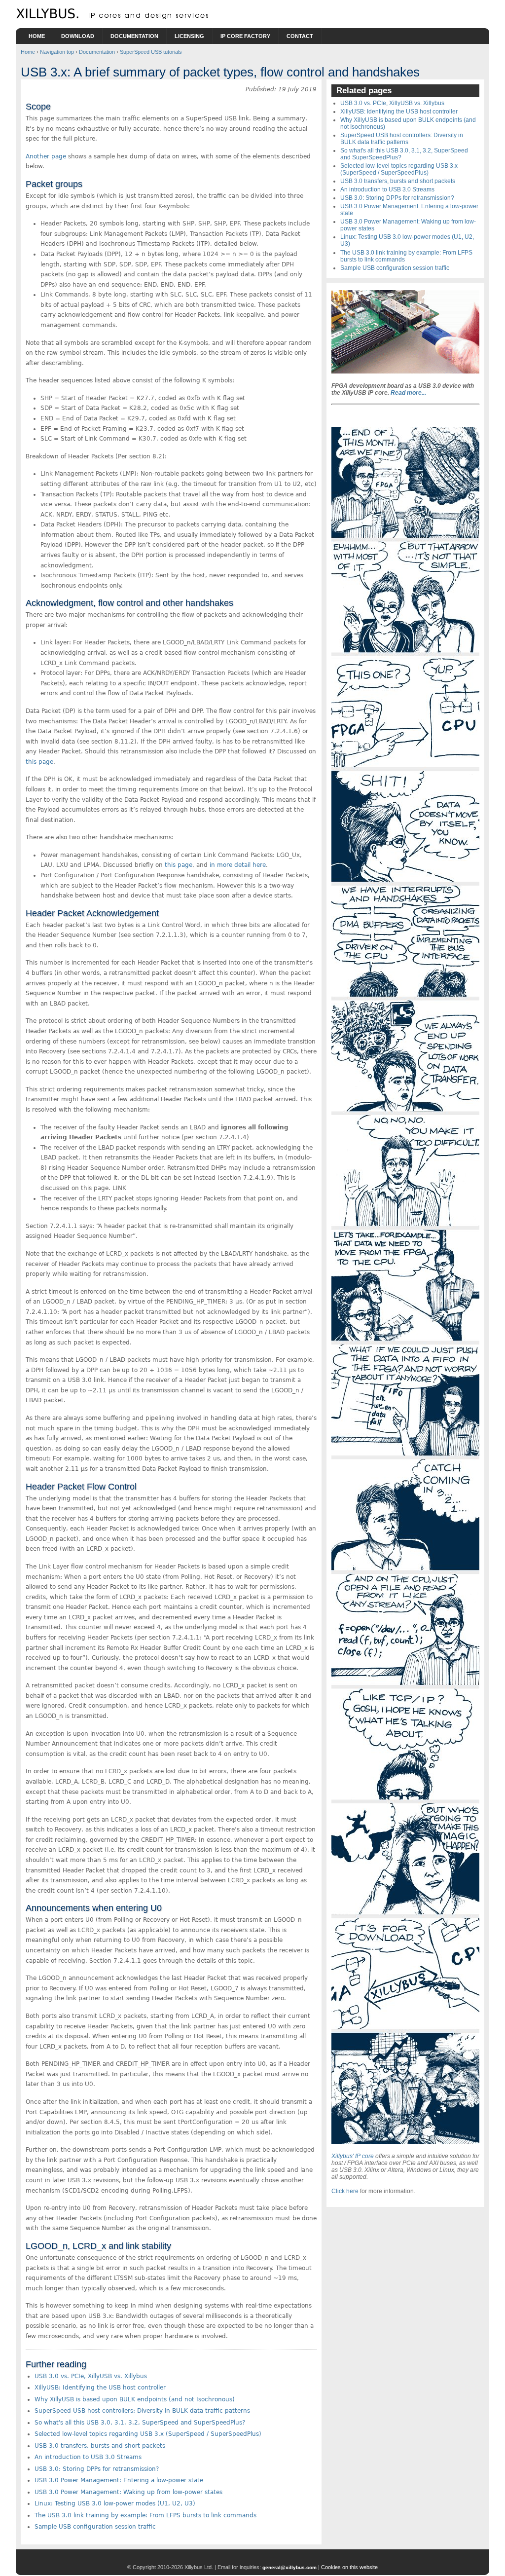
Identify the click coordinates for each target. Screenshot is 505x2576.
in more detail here (238, 865)
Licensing (189, 36)
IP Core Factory (245, 36)
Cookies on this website (349, 2567)
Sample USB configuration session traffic (95, 2527)
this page (39, 762)
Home (37, 36)
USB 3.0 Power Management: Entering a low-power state (119, 2480)
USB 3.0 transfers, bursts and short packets (100, 2446)
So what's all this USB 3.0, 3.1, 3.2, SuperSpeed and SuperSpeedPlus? (140, 2423)
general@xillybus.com (289, 2567)
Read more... (408, 393)
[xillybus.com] (114, 17)
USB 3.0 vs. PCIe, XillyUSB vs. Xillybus (91, 2376)
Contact (300, 36)
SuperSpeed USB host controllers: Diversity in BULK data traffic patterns (142, 2411)
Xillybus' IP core (353, 2156)
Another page (46, 156)
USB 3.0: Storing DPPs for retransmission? (97, 2469)
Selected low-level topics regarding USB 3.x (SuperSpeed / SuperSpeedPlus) (148, 2434)
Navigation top (57, 52)
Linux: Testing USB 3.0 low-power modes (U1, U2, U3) (115, 2503)
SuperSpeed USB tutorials (151, 52)
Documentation (134, 36)
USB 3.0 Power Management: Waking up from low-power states (128, 2492)
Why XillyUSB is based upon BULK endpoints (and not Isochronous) (135, 2399)
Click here (345, 2191)
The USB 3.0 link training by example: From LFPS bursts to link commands (145, 2515)
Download (78, 36)
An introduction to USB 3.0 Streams (88, 2457)
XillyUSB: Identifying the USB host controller (100, 2388)
